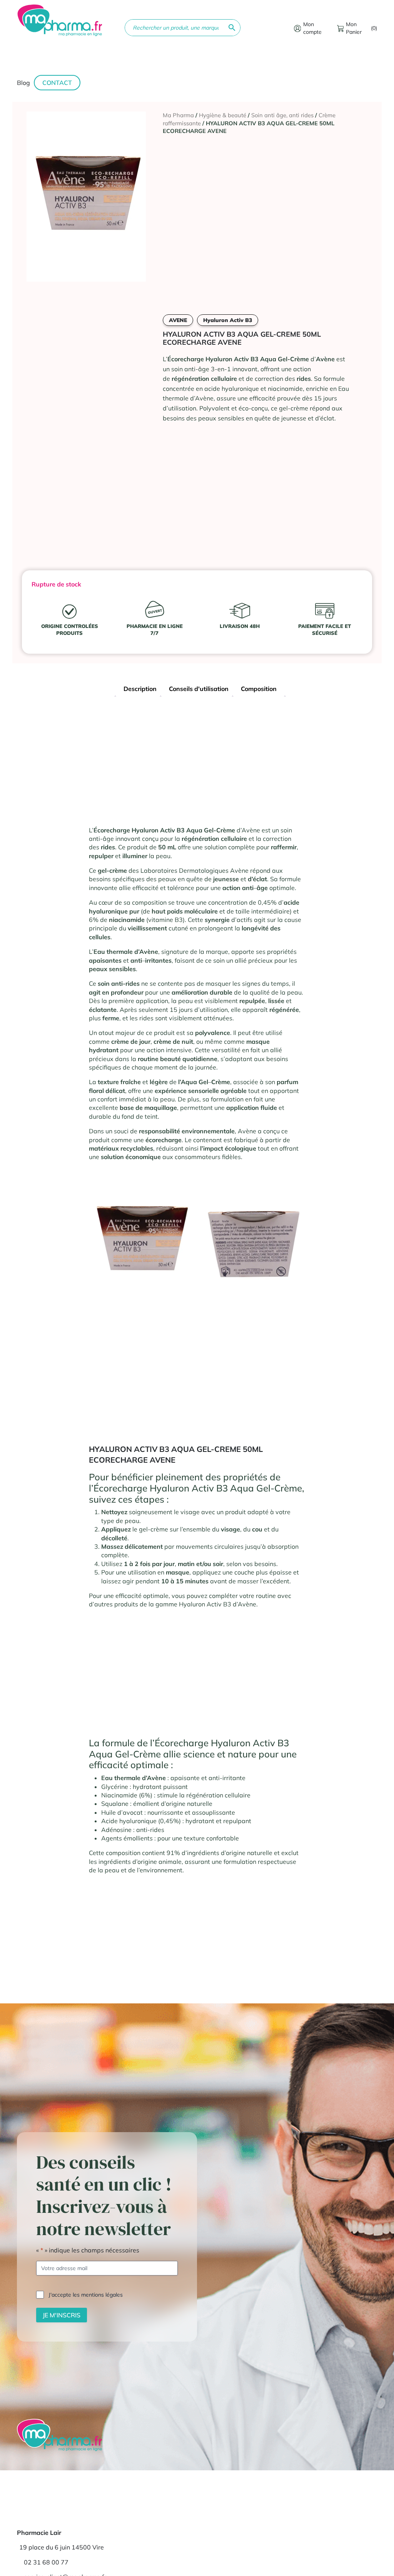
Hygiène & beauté (223, 115)
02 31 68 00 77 (46, 2562)
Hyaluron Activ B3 (228, 320)
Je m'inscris (62, 2315)
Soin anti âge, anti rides (282, 115)
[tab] (140, 690)
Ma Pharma (178, 115)
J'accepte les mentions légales (86, 2295)
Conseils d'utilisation (199, 689)
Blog (23, 83)
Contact (57, 83)
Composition (259, 689)
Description (140, 689)
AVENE (178, 320)
